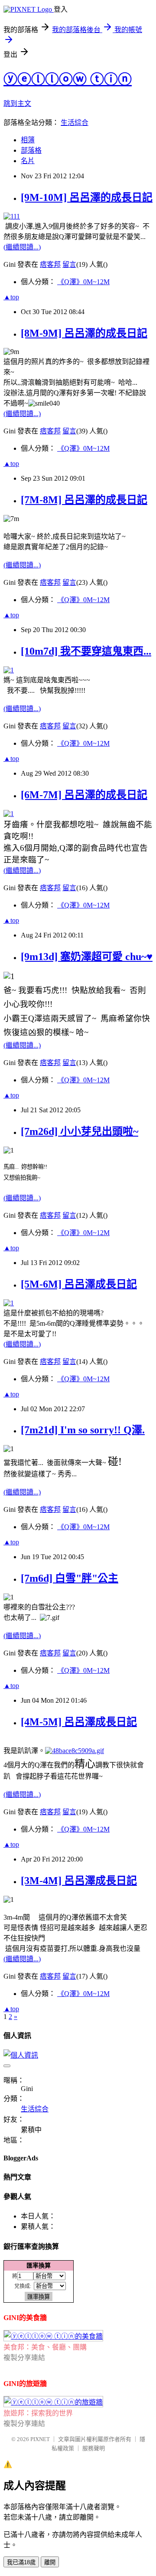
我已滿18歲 (21, 2562)
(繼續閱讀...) (22, 247)
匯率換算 (39, 2265)
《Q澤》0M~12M (83, 282)
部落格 (31, 150)
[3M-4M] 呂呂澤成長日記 (79, 1881)
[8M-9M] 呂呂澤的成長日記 (84, 333)
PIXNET (40, 2439)
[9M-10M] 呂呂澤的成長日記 (87, 197)
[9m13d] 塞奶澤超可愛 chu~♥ (87, 957)
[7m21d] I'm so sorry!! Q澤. (83, 1430)
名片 (28, 161)
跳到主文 (17, 103)
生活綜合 (75, 123)
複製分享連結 (24, 2358)
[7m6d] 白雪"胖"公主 (70, 1578)
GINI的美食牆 (25, 2318)
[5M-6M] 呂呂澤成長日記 (79, 1284)
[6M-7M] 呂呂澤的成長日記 (84, 795)
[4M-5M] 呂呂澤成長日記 (79, 1722)
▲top (11, 297)
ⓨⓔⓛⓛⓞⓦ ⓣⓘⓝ (68, 79)
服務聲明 (94, 2448)
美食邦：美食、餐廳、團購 (45, 2347)
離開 (50, 2562)
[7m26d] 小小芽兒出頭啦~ (80, 1131)
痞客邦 (50, 264)
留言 (69, 264)
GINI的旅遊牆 (25, 2384)
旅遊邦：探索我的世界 (38, 2413)
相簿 (28, 140)
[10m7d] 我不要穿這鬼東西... (86, 651)
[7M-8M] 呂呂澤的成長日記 (84, 500)
